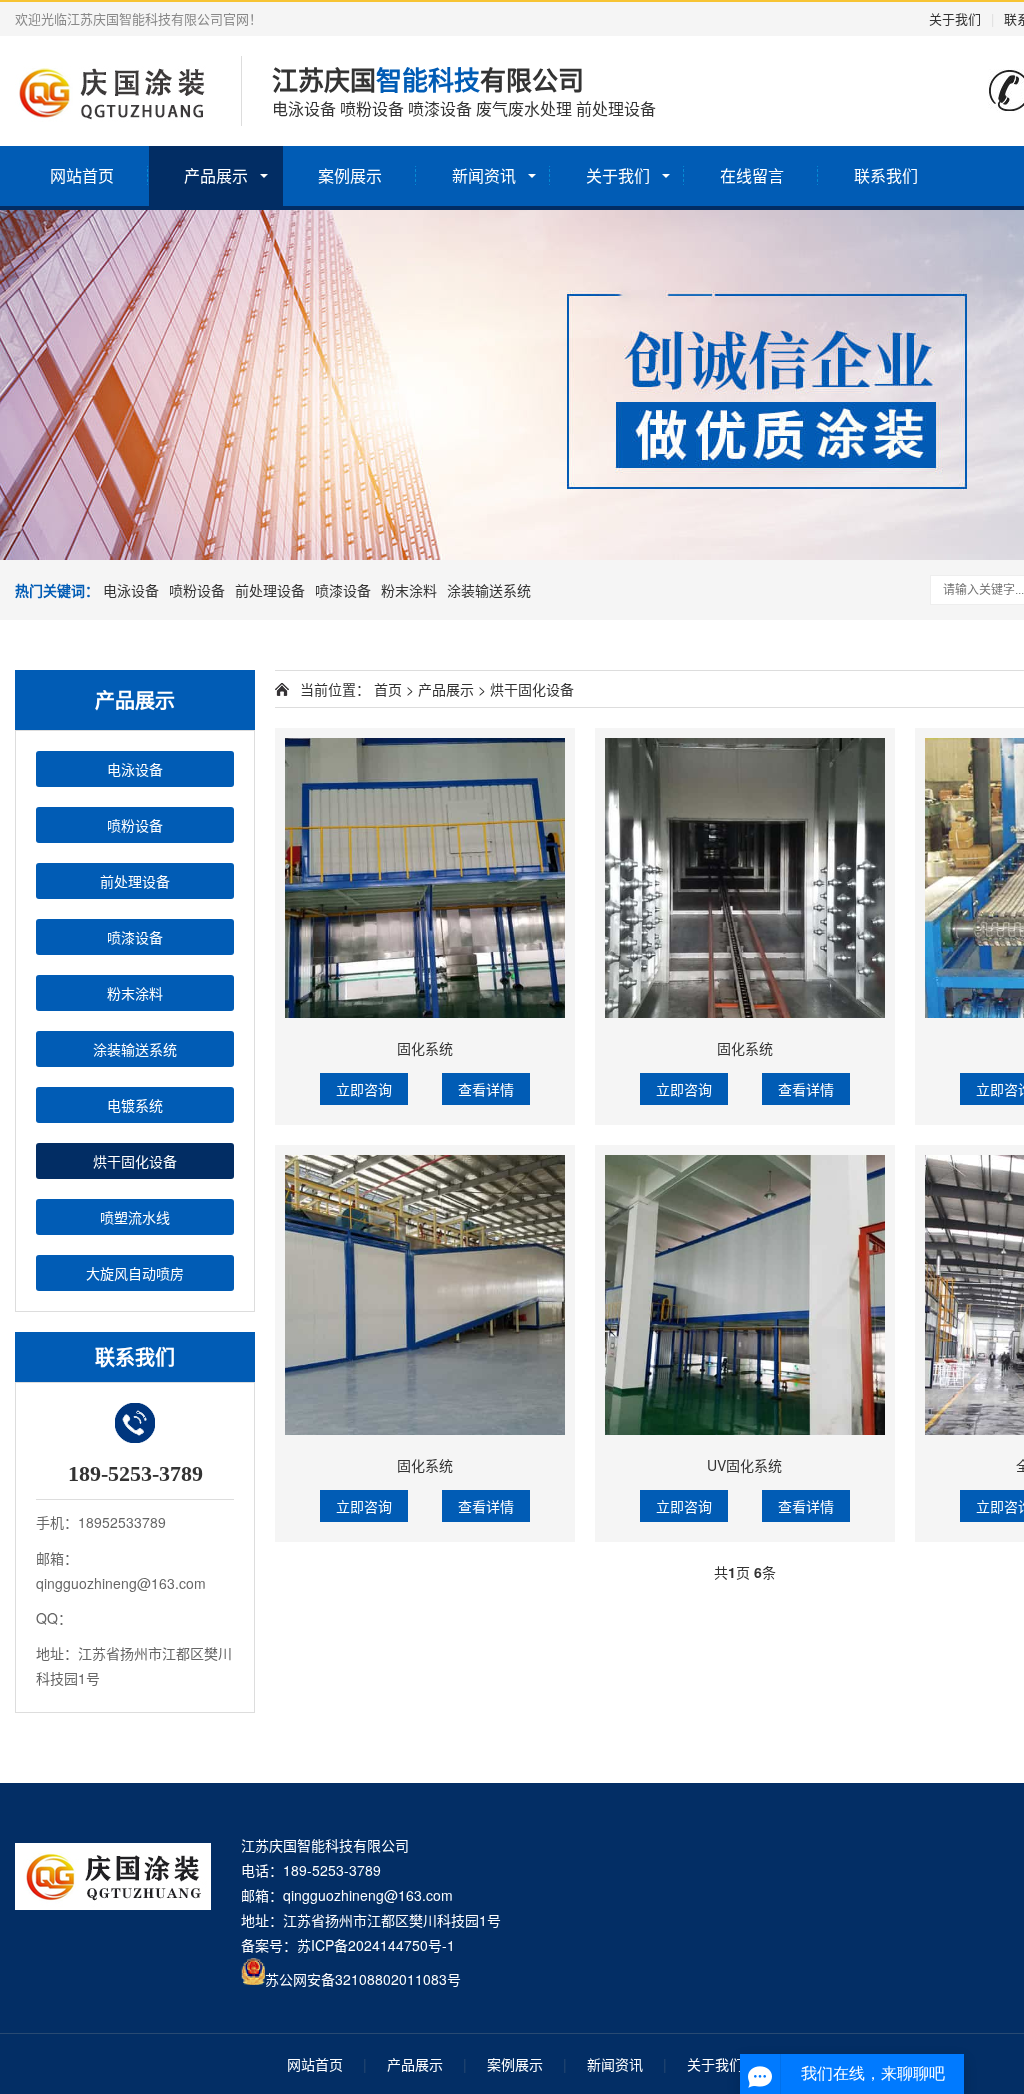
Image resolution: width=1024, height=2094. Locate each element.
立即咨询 (364, 1089)
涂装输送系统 (489, 590)
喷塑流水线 (135, 1217)
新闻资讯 (484, 175)
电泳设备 (131, 590)
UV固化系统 (744, 1465)
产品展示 (216, 175)
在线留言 (752, 175)
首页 (388, 689)
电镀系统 (135, 1105)
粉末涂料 (409, 590)
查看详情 (486, 1089)
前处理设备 (270, 590)
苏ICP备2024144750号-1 (376, 1945)
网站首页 (82, 175)
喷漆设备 (343, 590)
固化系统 (425, 1048)
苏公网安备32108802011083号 (363, 1979)
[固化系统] (425, 878)
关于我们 (955, 18)
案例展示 (350, 175)
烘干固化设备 (135, 1161)
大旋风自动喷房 (135, 1273)
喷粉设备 (197, 590)
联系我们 (886, 175)
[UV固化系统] (745, 1295)
